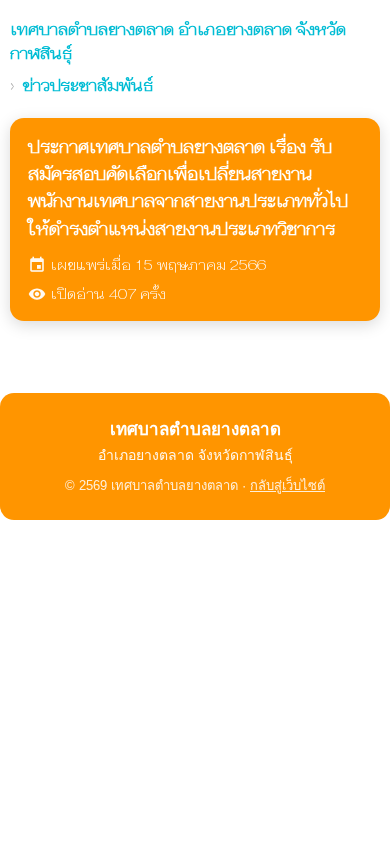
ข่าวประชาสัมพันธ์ (88, 85)
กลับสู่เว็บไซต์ (287, 485)
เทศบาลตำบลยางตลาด (178, 41)
